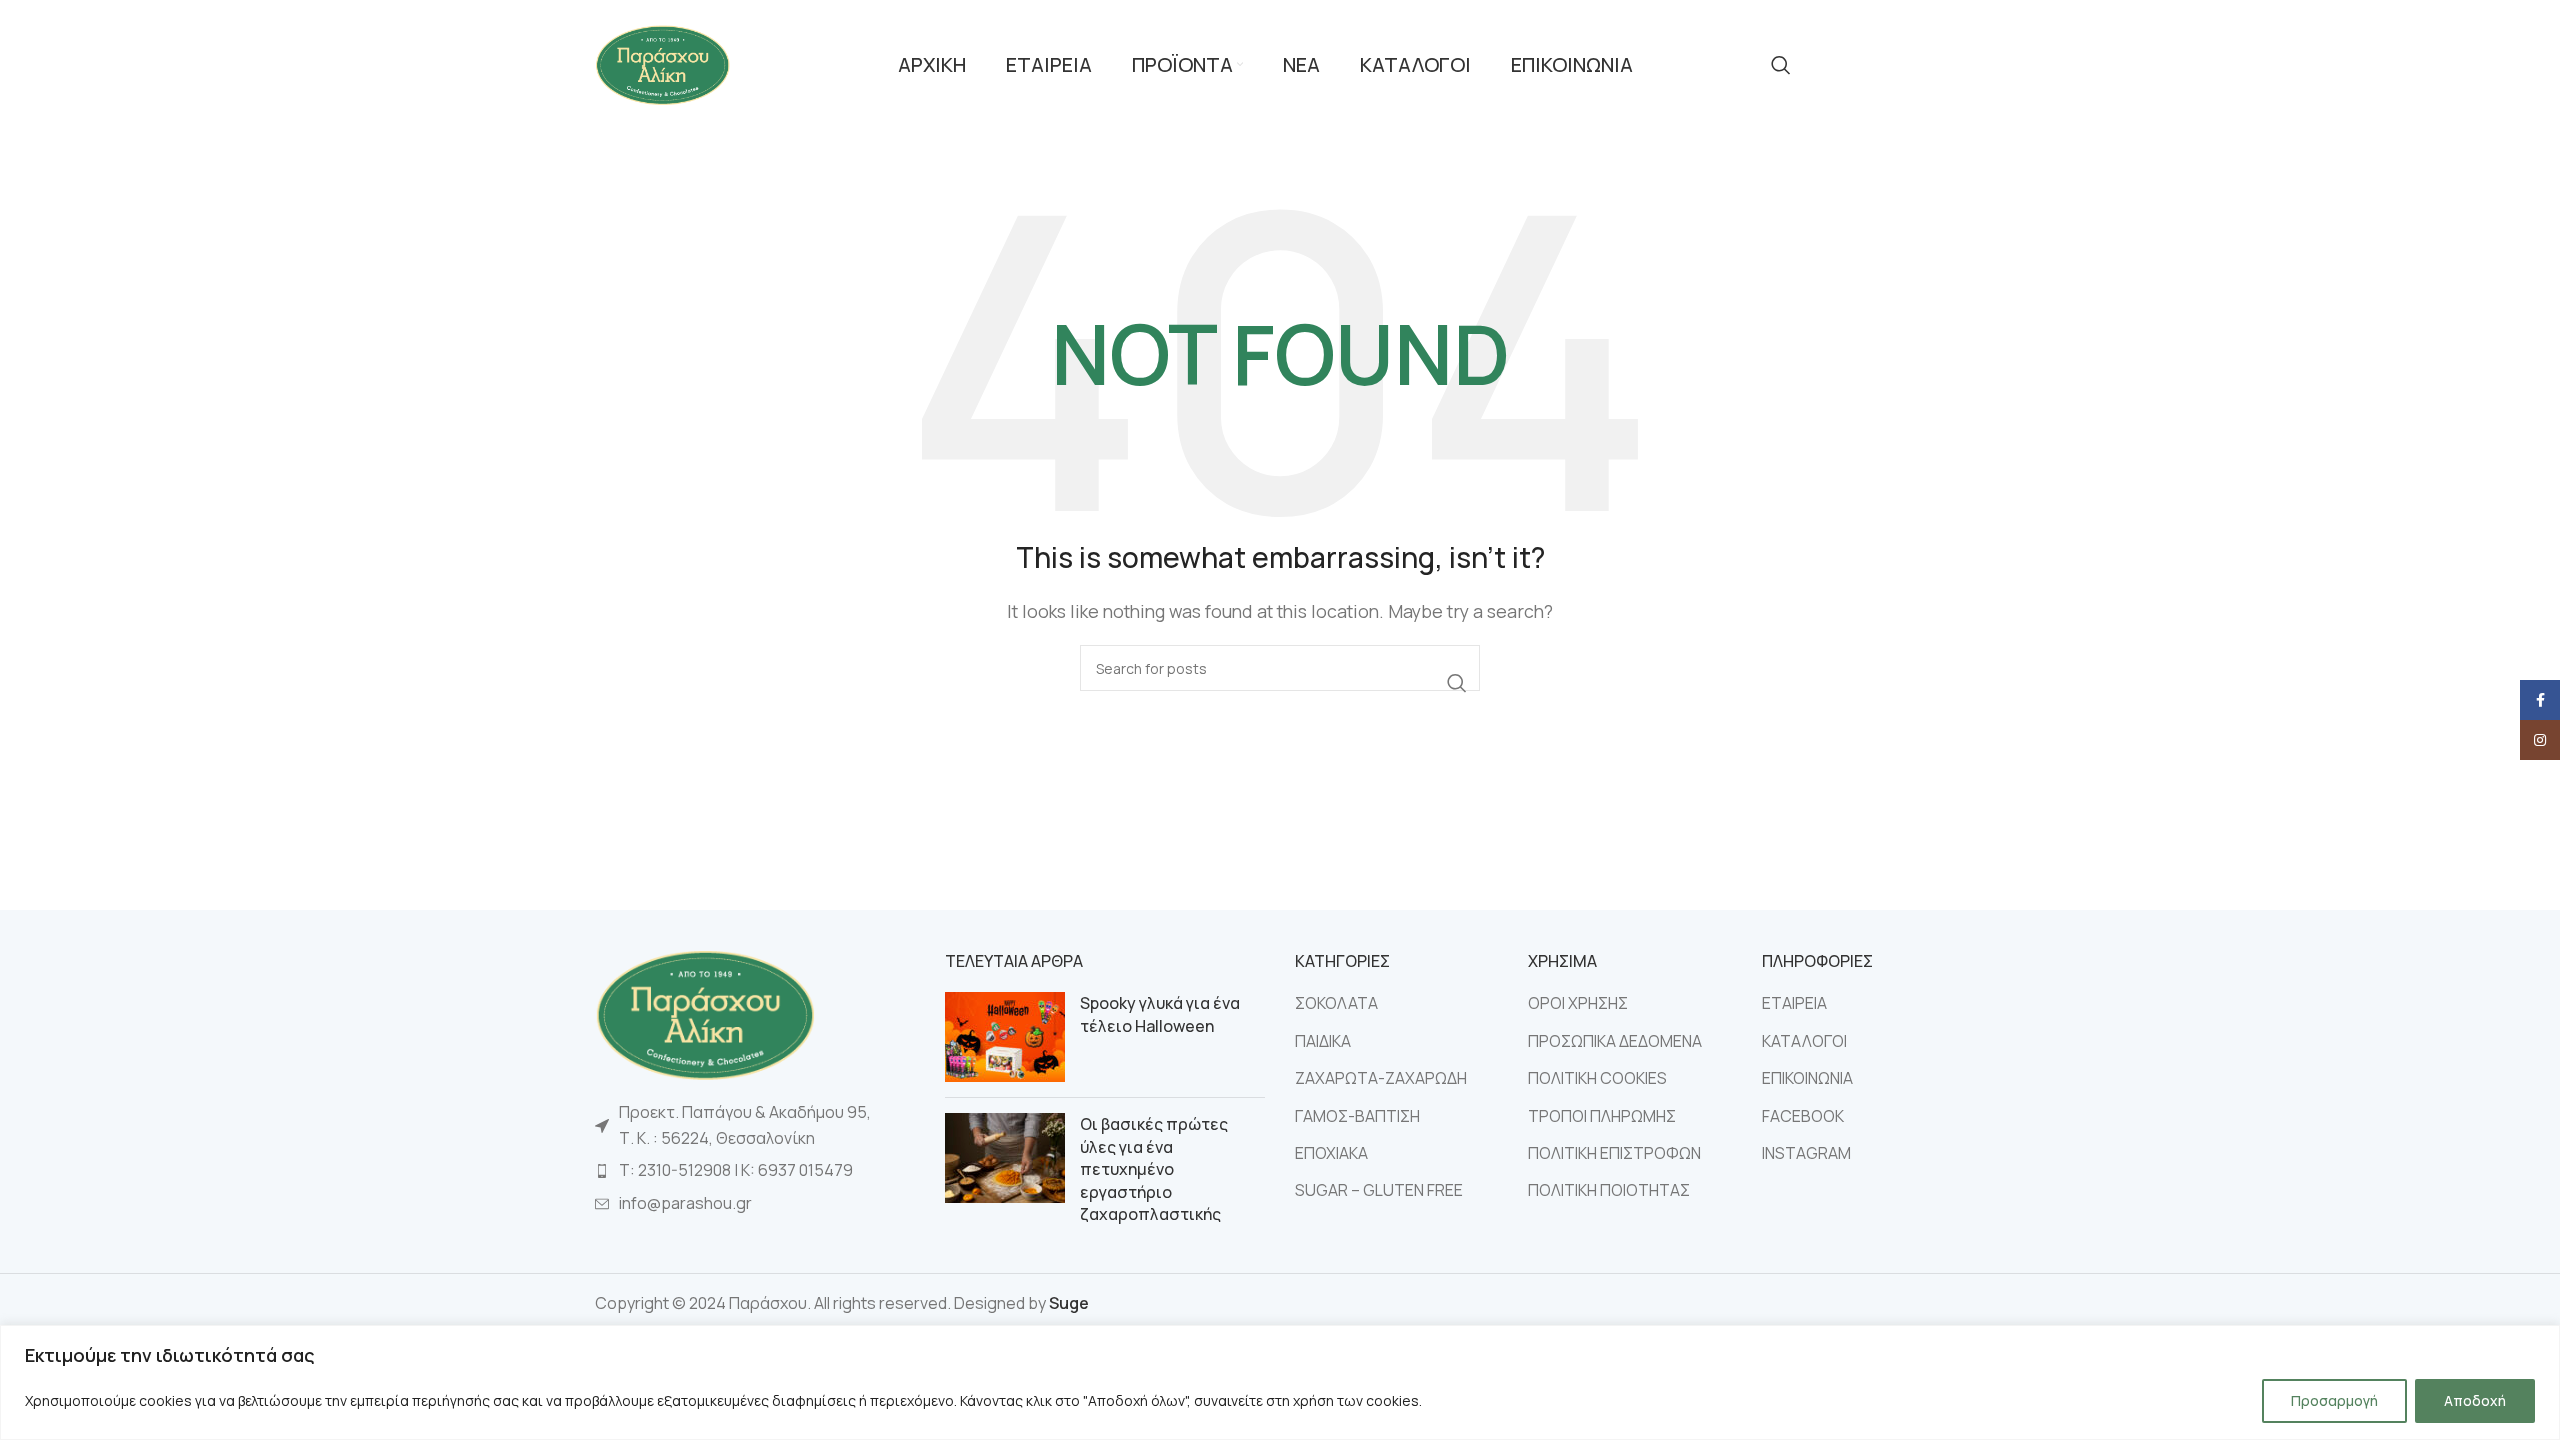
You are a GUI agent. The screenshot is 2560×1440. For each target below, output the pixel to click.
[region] (1280, 1382)
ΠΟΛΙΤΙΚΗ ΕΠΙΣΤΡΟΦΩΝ (1614, 1153)
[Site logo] (662, 63)
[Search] (1781, 65)
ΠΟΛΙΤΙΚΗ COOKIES (1597, 1078)
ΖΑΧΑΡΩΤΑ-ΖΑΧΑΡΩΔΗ (1381, 1078)
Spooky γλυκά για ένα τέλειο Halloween (1160, 1014)
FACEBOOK (1803, 1116)
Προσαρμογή (2334, 1400)
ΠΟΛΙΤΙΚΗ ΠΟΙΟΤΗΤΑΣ (1609, 1190)
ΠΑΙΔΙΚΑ (1323, 1041)
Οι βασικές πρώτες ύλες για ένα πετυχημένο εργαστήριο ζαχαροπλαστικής (1154, 1169)
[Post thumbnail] (1005, 1037)
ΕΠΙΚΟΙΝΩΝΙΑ (1807, 1078)
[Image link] (705, 1013)
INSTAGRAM (1806, 1153)
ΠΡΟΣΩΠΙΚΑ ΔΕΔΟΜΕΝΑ (1615, 1041)
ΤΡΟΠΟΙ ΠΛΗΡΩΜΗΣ (1602, 1116)
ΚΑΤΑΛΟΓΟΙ (1804, 1041)
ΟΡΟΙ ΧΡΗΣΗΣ (1578, 1003)
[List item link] (755, 1171)
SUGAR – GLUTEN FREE (1379, 1190)
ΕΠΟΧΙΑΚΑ (1331, 1153)
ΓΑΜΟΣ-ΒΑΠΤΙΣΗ (1357, 1116)
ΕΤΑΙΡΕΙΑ (1794, 1003)
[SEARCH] (1457, 683)
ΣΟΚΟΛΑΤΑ (1336, 1003)
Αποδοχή (2475, 1400)
